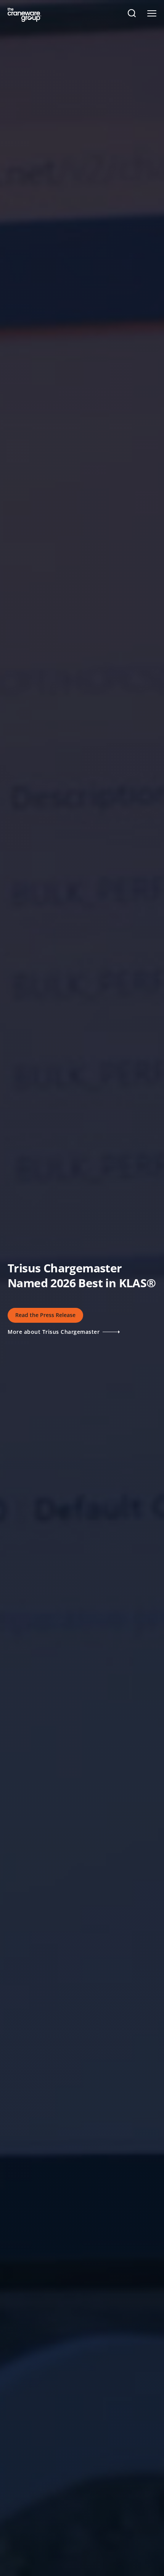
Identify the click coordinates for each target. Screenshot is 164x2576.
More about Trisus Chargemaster (55, 1331)
